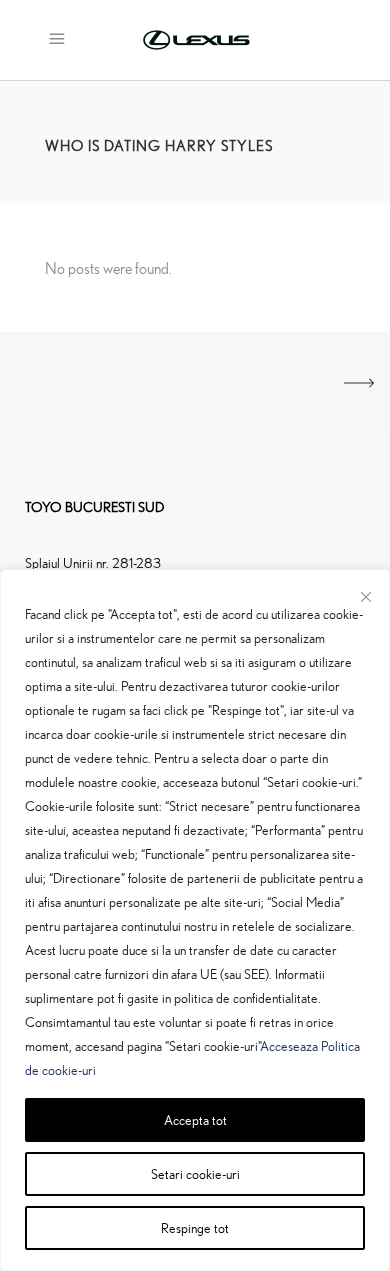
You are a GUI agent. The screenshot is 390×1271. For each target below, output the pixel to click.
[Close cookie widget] (366, 597)
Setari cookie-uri (195, 1173)
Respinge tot (195, 1227)
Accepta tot (195, 1119)
